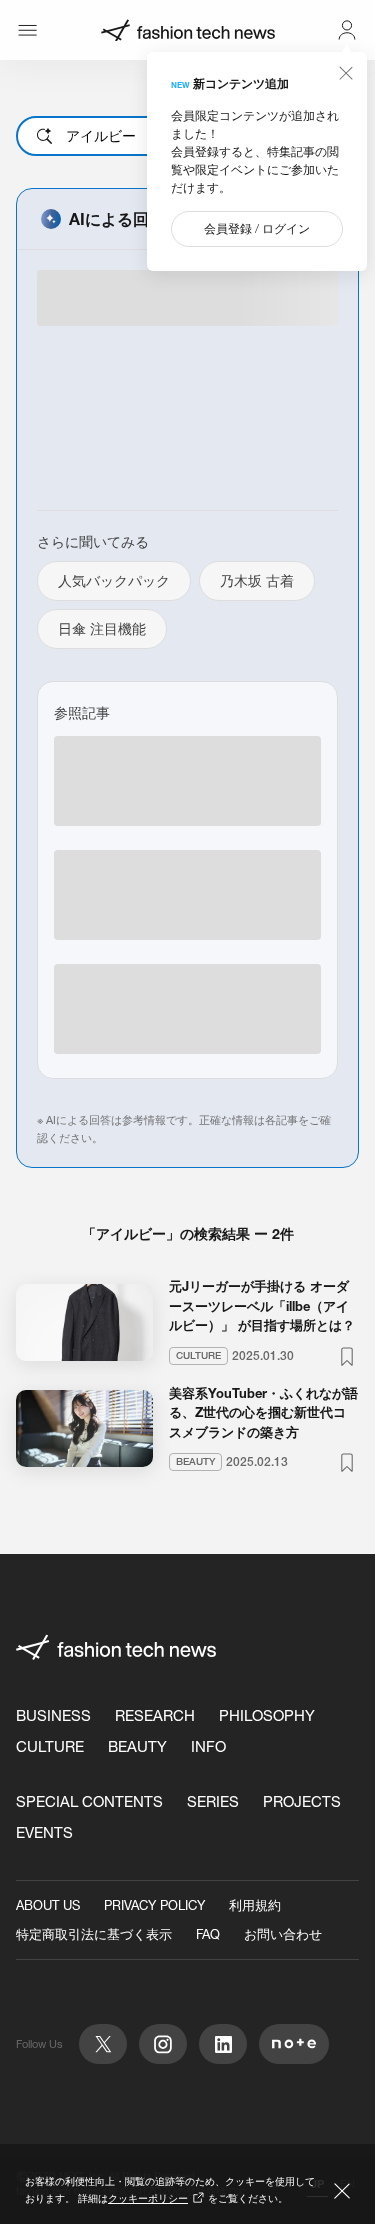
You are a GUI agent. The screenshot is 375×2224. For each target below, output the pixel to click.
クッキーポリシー (148, 2198)
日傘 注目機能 (102, 629)
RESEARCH (155, 1715)
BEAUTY (137, 1746)
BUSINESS (53, 1715)
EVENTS (44, 1832)
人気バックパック (114, 581)
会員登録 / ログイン (257, 228)
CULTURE (50, 1746)
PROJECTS (302, 1801)
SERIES (213, 1801)
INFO (208, 1746)
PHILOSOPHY (267, 1715)
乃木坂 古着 (257, 581)
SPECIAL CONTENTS (89, 1801)
